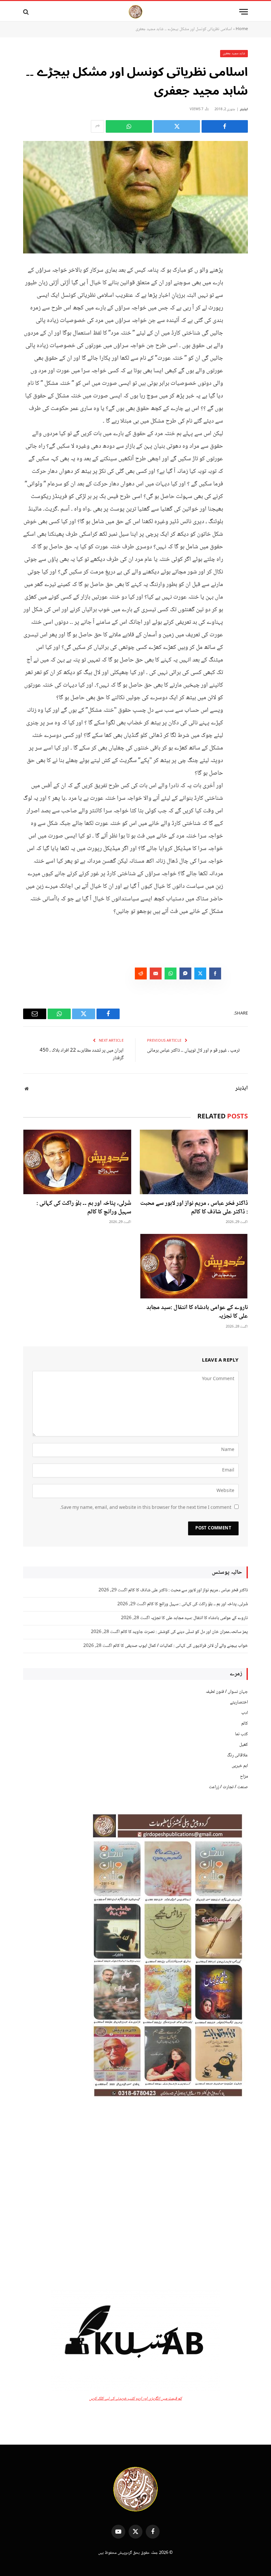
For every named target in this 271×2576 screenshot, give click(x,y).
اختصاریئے (239, 1702)
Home (242, 29)
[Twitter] (241, 303)
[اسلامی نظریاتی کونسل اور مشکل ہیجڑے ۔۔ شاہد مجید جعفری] (135, 197)
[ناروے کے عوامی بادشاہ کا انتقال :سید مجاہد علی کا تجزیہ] (194, 1266)
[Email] (241, 337)
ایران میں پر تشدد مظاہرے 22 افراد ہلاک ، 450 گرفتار (82, 1054)
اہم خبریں (240, 1766)
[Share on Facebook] (225, 126)
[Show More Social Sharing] (97, 126)
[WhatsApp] (241, 320)
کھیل (244, 1745)
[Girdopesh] (135, 12)
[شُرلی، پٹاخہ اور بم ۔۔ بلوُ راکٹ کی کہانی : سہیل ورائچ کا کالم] (77, 1162)
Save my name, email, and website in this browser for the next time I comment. (146, 1508)
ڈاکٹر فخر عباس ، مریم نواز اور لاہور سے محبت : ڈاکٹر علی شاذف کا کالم (194, 1208)
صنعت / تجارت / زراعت (228, 1787)
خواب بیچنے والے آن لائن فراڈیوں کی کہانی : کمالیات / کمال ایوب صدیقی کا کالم (180, 1646)
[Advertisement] (135, 2194)
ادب (245, 1713)
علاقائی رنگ (237, 1755)
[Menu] (244, 12)
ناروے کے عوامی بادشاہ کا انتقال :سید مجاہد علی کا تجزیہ (197, 1312)
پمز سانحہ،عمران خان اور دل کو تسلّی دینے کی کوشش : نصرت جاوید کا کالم (184, 1632)
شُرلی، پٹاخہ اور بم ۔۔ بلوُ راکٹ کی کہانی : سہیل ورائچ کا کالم (84, 1208)
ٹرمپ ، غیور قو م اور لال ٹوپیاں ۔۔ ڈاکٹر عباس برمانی (193, 1051)
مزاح (244, 1777)
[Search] (27, 12)
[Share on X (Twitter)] (177, 126)
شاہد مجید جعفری (234, 53)
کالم (245, 1724)
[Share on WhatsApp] (129, 126)
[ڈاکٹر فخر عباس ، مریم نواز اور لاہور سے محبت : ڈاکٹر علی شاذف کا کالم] (194, 1162)
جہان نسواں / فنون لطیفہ (227, 1692)
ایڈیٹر (244, 109)
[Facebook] (241, 286)
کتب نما (241, 1734)
